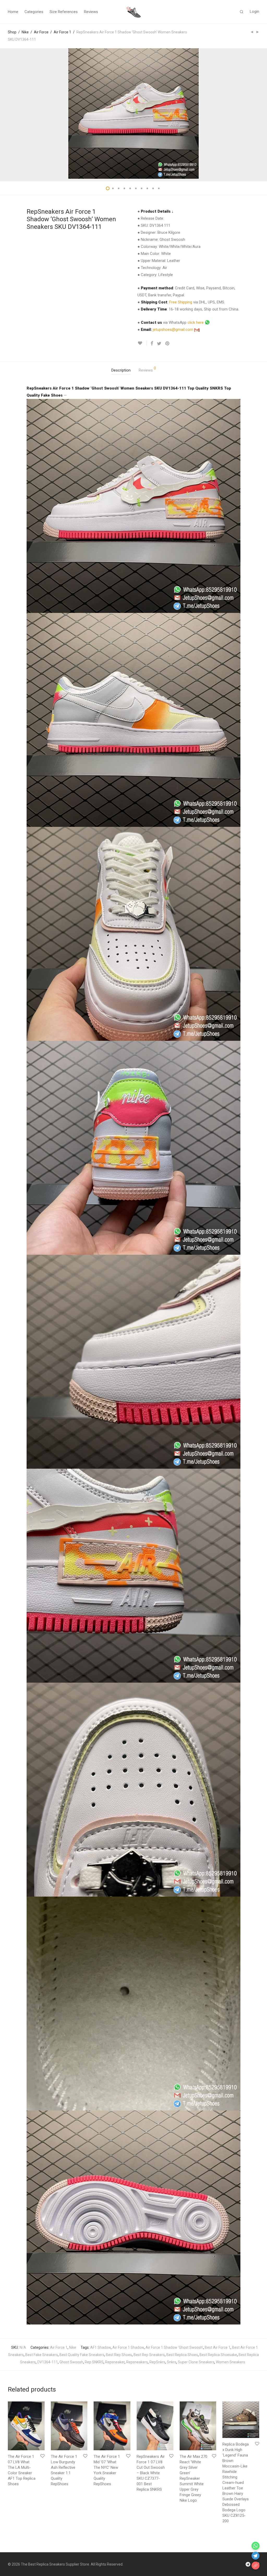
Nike (25, 32)
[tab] (121, 370)
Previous (9, 113)
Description (121, 370)
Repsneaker (115, 2362)
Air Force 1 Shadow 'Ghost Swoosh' (174, 2347)
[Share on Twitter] (159, 344)
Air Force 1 (62, 32)
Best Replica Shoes (182, 2355)
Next (258, 113)
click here (196, 322)
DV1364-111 (48, 2362)
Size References (64, 12)
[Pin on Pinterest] (168, 344)
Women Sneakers (230, 2362)
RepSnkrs (157, 2362)
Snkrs (172, 2362)
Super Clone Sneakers (196, 2362)
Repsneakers (137, 2362)
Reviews (91, 12)
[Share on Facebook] (152, 344)
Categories (34, 12)
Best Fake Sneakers (42, 2355)
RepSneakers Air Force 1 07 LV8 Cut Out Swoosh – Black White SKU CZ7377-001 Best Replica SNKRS (151, 2473)
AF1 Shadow (101, 2347)
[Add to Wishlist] (142, 343)
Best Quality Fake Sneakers (82, 2355)
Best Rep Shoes (119, 2355)
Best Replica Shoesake (218, 2355)
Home (13, 12)
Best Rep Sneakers (149, 2355)
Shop (12, 32)
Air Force (41, 32)
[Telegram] (248, 2564)
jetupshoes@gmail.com (174, 330)
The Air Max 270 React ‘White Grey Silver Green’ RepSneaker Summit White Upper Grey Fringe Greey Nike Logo (193, 2478)
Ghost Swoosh (71, 2362)
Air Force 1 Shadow (128, 2347)
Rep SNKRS (94, 2362)
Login (254, 11)
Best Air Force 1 (218, 2347)
